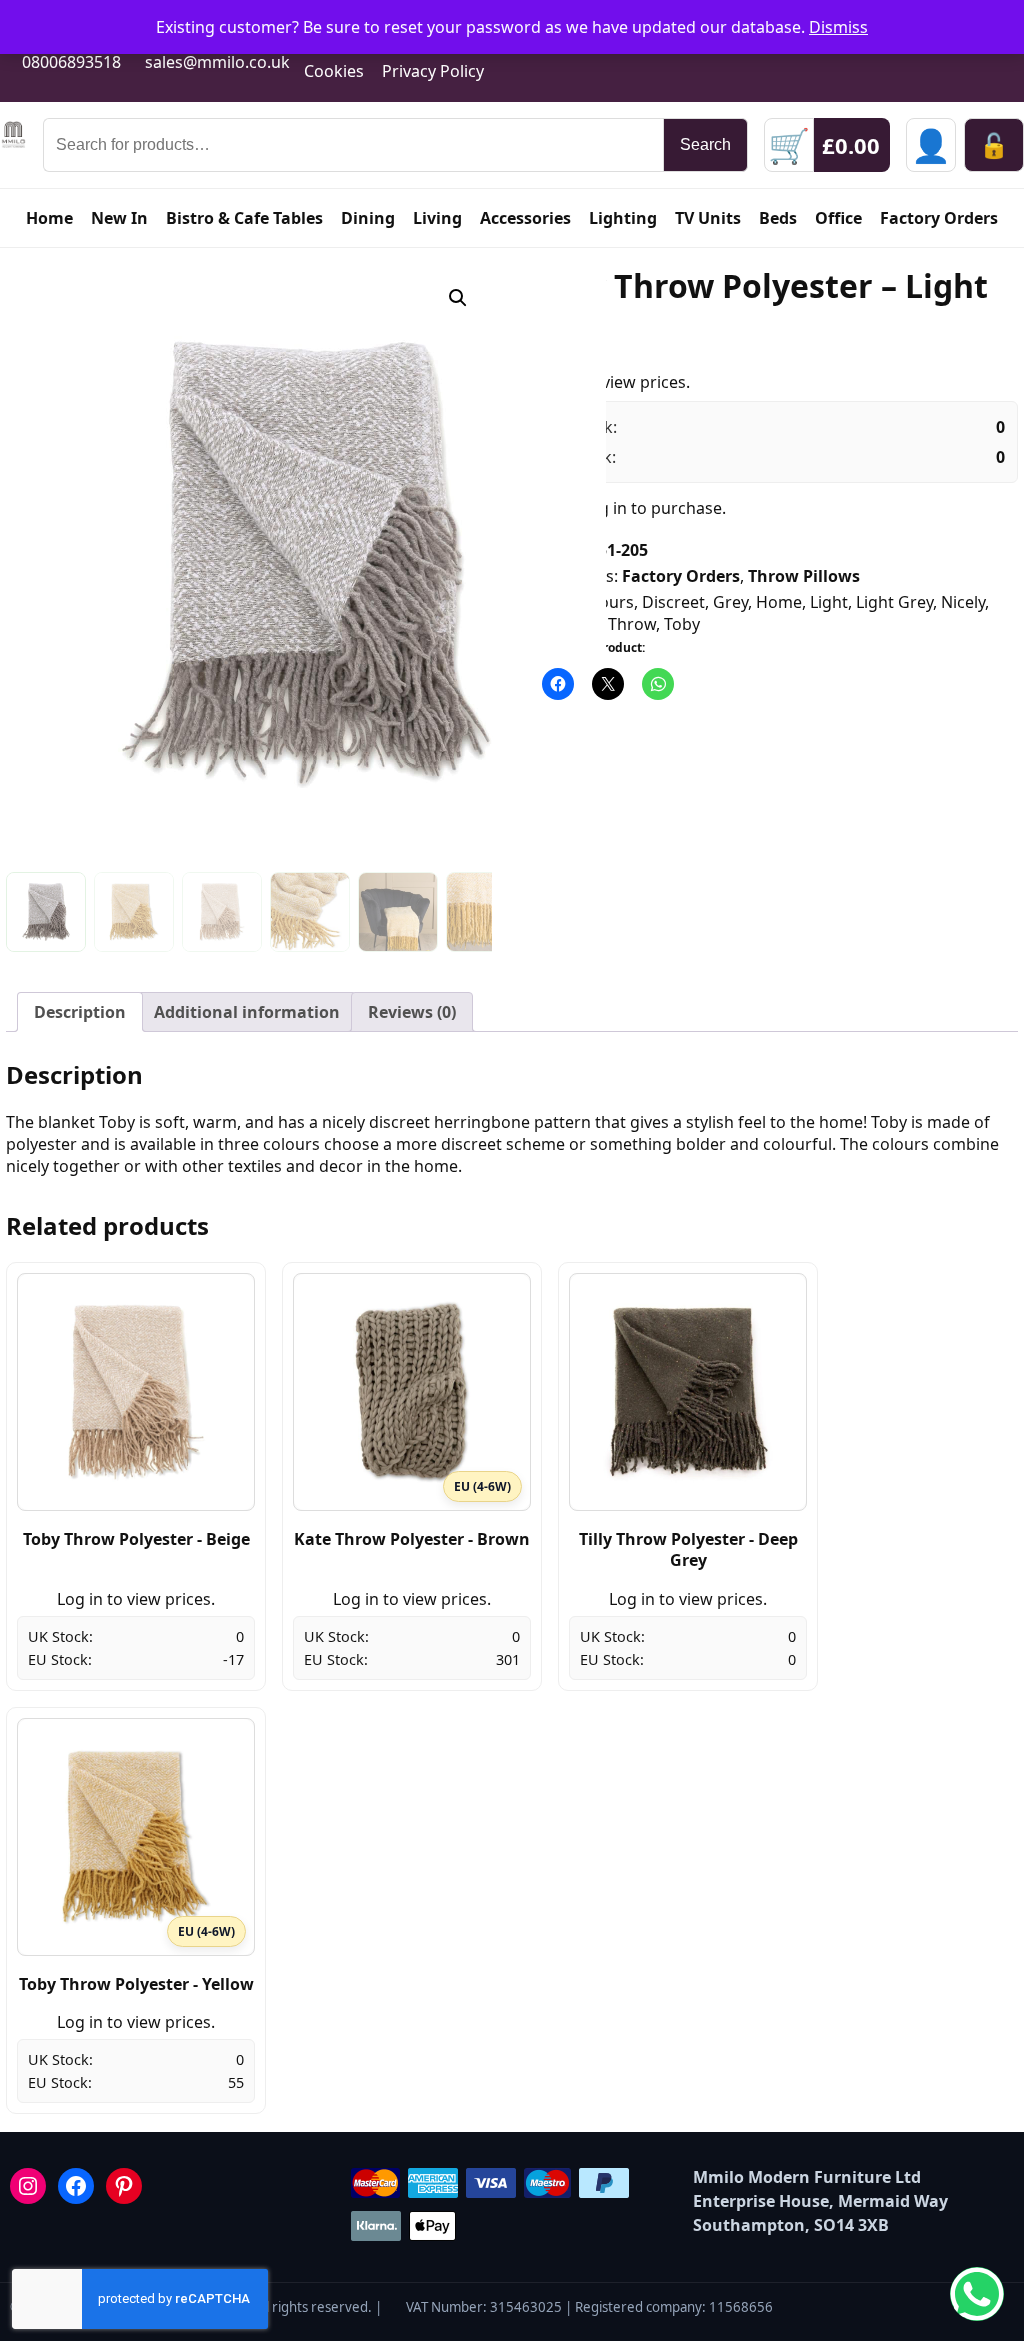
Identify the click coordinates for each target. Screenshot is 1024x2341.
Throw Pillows (804, 576)
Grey (730, 602)
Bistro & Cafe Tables (244, 218)
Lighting (623, 218)
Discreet (673, 602)
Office (838, 218)
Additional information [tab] (247, 1012)
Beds (778, 218)
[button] (458, 298)
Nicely (963, 602)
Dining (368, 218)
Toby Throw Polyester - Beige (136, 1539)
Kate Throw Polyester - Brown (412, 1539)
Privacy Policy (433, 71)
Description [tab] (80, 1012)
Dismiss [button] (838, 27)
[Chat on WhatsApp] (977, 2294)
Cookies (334, 71)
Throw (632, 624)
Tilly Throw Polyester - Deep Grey (688, 1550)
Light (829, 602)
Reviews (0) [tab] (412, 1012)
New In (119, 218)
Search (705, 144)
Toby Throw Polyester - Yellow (136, 1984)
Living (437, 218)
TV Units (708, 218)
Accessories (525, 218)
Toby (682, 624)
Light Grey (894, 602)
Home (49, 218)
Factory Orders (939, 218)
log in (606, 508)
